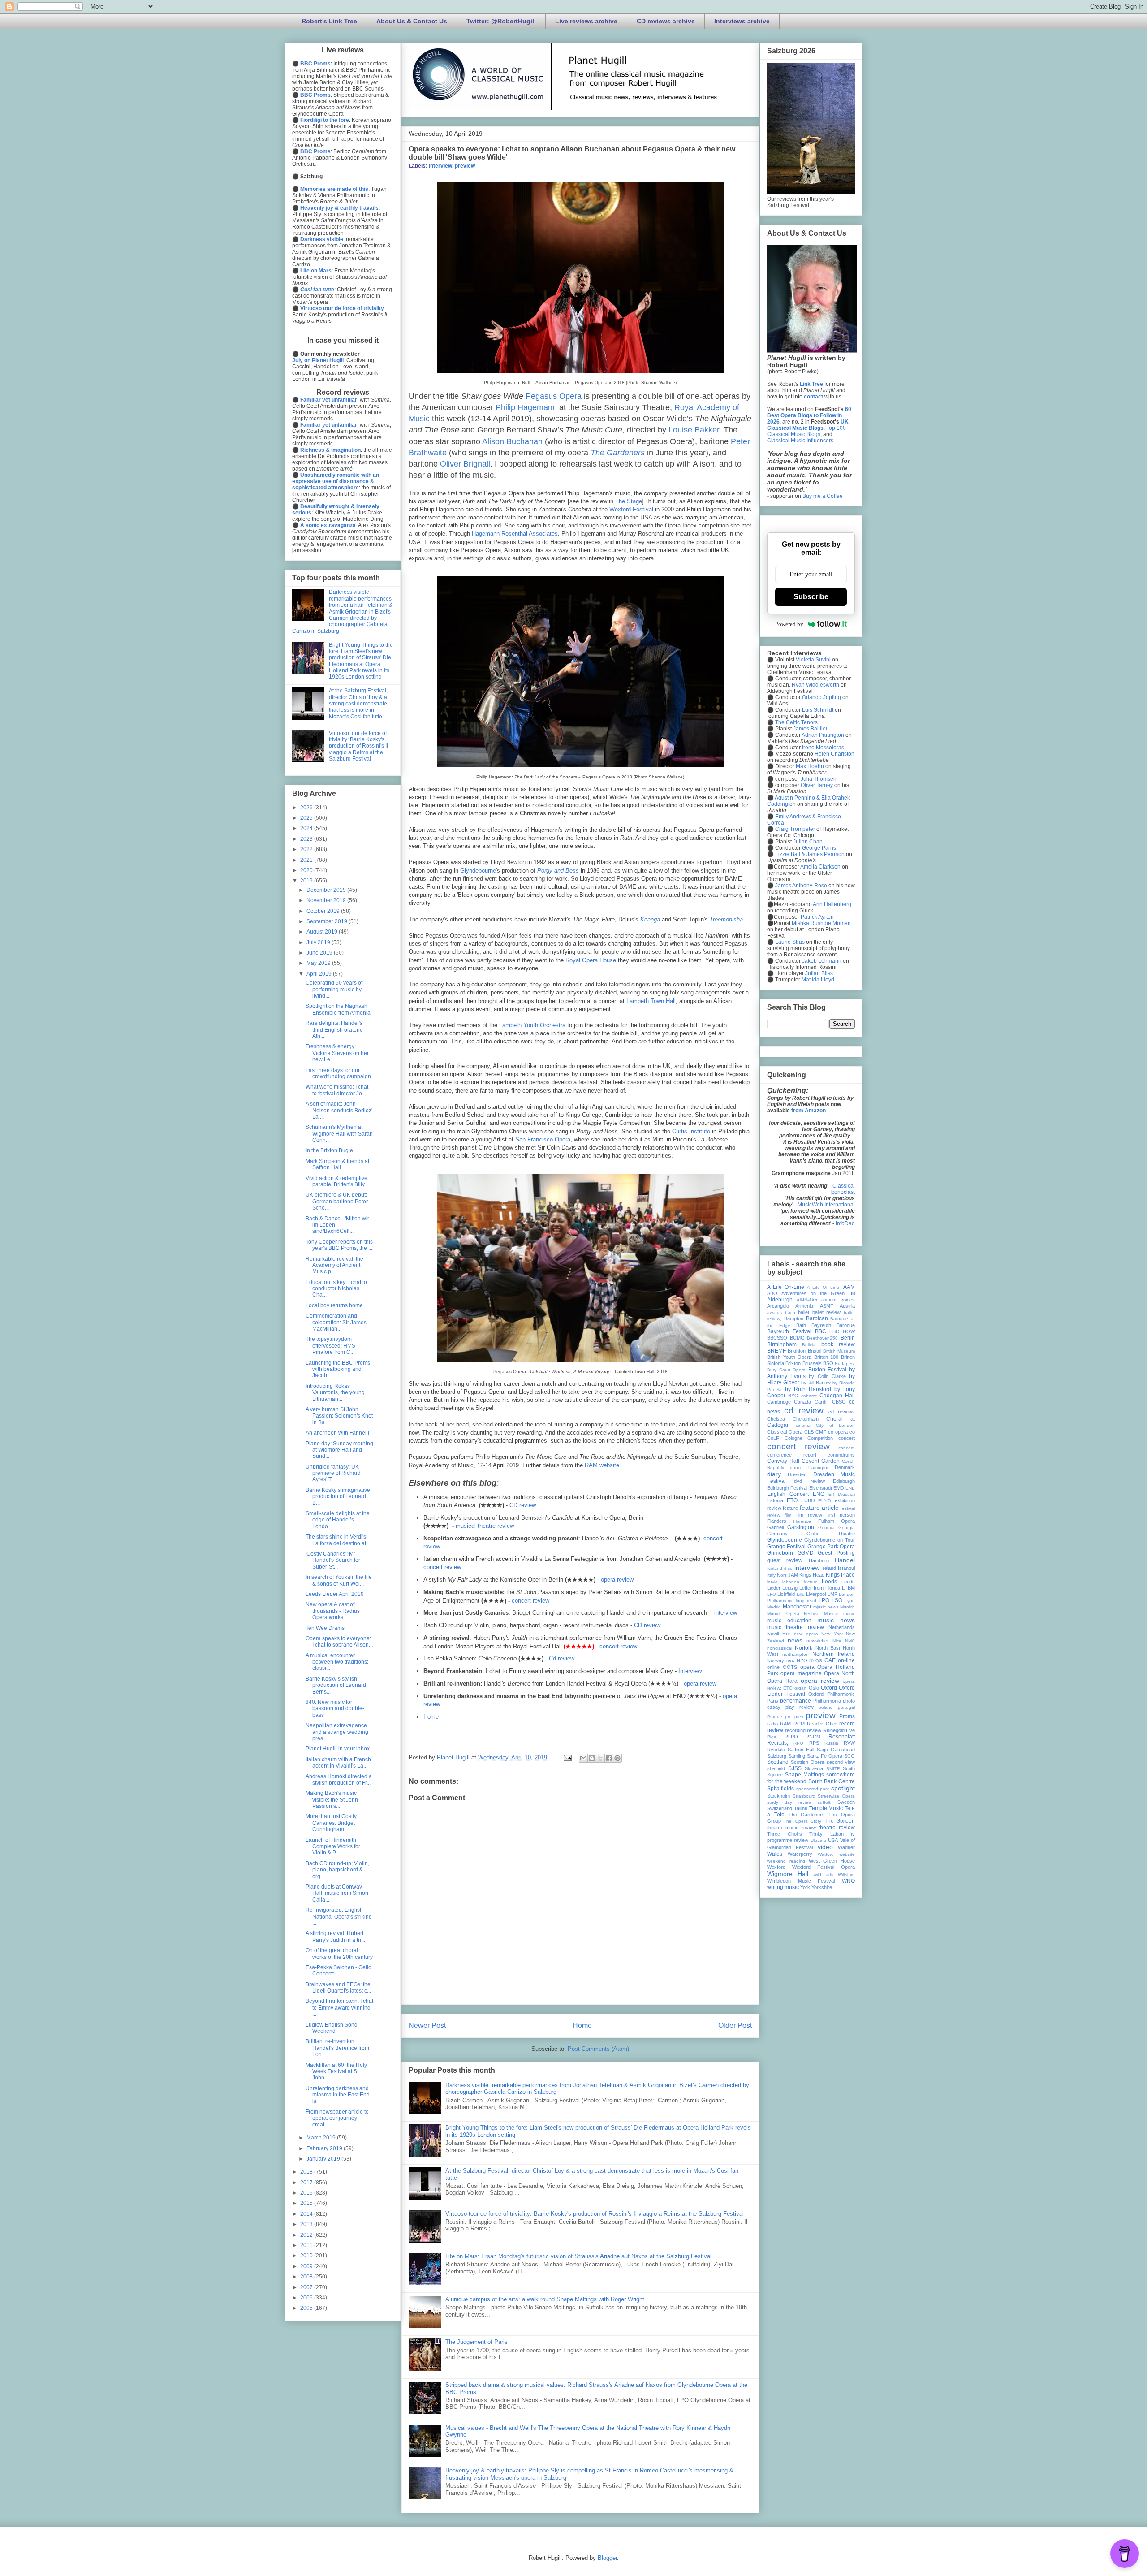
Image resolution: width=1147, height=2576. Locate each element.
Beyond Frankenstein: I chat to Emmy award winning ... (339, 2008)
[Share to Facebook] (609, 1758)
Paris (773, 1701)
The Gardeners (807, 1815)
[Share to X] (600, 1758)
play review (800, 1707)
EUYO (825, 1501)
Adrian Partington (823, 735)
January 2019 (324, 2159)
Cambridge (779, 1402)
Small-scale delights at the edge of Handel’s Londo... (338, 1520)
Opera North (839, 1673)
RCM (799, 1724)
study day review (789, 1802)
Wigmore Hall (788, 1874)
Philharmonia (827, 1701)
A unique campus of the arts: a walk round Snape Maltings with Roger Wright (545, 2299)
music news (836, 1620)
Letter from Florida (820, 1588)
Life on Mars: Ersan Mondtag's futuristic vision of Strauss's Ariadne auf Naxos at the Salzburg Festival (578, 2256)
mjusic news (826, 1607)
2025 (307, 818)
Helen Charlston (834, 754)
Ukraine (818, 1840)
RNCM (813, 1737)
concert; (847, 1448)
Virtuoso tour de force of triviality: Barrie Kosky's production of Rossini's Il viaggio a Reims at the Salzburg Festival (595, 2214)
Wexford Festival (631, 509)
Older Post (735, 2025)
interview (440, 166)
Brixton (793, 1363)
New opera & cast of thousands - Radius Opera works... (333, 1611)
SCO (849, 1756)
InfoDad (845, 1223)
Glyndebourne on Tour (830, 1540)
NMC (850, 1641)
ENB (850, 1488)
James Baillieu (811, 729)
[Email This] (583, 1758)
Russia (831, 1743)
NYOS (816, 1661)
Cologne (793, 1438)
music (849, 1614)
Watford (826, 1854)
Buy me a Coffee (823, 496)
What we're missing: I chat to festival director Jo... (337, 1090)
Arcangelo (778, 1306)
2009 (307, 2266)
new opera (806, 1634)
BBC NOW (842, 1331)
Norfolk (804, 1648)
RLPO (791, 1737)
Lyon (850, 1601)
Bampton (794, 1318)
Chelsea (776, 1419)
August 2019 (323, 932)
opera (807, 1667)
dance (796, 1467)
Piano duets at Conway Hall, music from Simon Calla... (337, 1893)
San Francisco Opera (543, 1139)
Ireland (829, 1568)
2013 (307, 2224)
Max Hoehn (810, 766)
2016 (307, 2193)
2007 (307, 2287)
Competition (820, 1438)
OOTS (790, 1667)
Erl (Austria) (842, 1494)
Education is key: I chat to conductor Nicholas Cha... (336, 1289)
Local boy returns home (334, 1305)
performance (796, 1701)
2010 (307, 2256)
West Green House (832, 1861)
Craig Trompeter (795, 829)
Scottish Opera (808, 1762)
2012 (307, 2235)
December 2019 (327, 890)
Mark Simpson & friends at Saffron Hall (337, 1164)
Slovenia (814, 1768)
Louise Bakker (694, 430)
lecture (811, 1582)
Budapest (845, 1364)
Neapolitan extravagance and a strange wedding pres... (337, 1732)
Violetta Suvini (813, 660)
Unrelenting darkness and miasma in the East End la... (338, 2095)
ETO (792, 1500)
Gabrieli (775, 1527)
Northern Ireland (834, 1654)
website (847, 1854)
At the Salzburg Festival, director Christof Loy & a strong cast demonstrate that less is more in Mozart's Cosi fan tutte (358, 704)
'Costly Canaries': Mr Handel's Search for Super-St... (333, 1560)
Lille (801, 1594)
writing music (783, 1887)
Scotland (778, 1762)
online (773, 1667)
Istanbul (846, 1568)
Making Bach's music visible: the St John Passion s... (332, 1800)
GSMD (806, 1553)
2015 (307, 2203)
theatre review (837, 1828)
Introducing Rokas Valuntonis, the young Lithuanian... (335, 1393)
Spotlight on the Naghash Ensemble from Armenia (338, 1009)
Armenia (804, 1306)
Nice (837, 1641)
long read (806, 1601)
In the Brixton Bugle (329, 1150)
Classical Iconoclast (843, 1189)
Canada (802, 1402)
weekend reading (786, 1861)
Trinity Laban (826, 1834)
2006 (307, 2298)
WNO (848, 1881)
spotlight (843, 1788)
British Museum (839, 1351)
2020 (307, 870)
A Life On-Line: (824, 1287)
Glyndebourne (478, 871)
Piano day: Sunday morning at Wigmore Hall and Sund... (339, 1450)
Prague (775, 1717)
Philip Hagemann (526, 407)
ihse (788, 1568)
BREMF (776, 1351)
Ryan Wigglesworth (815, 685)
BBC (821, 1331)
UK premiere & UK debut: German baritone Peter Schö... (337, 1201)
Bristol (815, 1351)
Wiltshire (846, 1874)
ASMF (827, 1306)
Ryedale (776, 1750)
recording (795, 1730)
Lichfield (786, 1594)
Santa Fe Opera (825, 1756)
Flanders (777, 1521)
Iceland (775, 1568)
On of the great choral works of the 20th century (339, 1954)
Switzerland (780, 1808)
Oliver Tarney (817, 785)
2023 (307, 839)
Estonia (775, 1500)
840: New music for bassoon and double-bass (335, 1709)
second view (841, 1762)
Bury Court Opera (786, 1370)
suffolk (824, 1802)
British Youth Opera (789, 1357)
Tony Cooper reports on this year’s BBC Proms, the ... (339, 1245)
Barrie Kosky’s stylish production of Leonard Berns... (336, 1685)
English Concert (788, 1494)
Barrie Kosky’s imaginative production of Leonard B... (338, 1497)
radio (772, 1724)
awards (774, 1312)
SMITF (833, 1769)
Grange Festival (786, 1547)
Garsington (801, 1527)
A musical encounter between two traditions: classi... (337, 1662)
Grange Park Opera (831, 1547)
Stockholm (778, 1796)
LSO (837, 1600)
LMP (832, 1594)
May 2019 (319, 963)
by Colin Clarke (827, 1376)
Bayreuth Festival (789, 1331)
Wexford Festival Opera (824, 1867)
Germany (777, 1534)
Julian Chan (808, 842)
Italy (771, 1575)
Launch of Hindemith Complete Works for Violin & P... (333, 1847)
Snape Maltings (804, 1775)
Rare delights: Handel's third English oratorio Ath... (334, 1030)
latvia (772, 1582)
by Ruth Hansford (808, 1389)
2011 (307, 2245)
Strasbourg (804, 1796)
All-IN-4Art (807, 1300)
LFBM (848, 1588)
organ (800, 1688)
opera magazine (801, 1673)
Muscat (831, 1614)
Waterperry (800, 1854)
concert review (442, 1567)
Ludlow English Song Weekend (332, 2028)
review (814, 1730)
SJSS (795, 1768)
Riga (772, 1737)
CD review (523, 1505)
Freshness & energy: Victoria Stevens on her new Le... (337, 1053)
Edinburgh (844, 1481)
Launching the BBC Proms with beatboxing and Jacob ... (338, 1369)
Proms (847, 1716)
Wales (775, 1854)
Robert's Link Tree (329, 21)
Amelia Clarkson (820, 867)
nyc (790, 1660)
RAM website (602, 1465)
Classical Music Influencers (800, 441)
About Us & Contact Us (412, 21)
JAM (793, 1575)
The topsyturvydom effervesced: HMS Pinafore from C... (330, 1346)
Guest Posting (836, 1553)
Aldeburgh (780, 1300)
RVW (849, 1743)
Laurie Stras (789, 942)
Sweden (846, 1802)
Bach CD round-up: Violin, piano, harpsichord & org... (337, 1870)
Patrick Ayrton (817, 917)
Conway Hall (783, 1461)
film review (809, 1515)
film (788, 1515)
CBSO (839, 1402)
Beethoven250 (822, 1338)
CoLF (773, 1438)
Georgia (847, 1528)
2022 (307, 849)
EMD (839, 1488)
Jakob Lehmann (822, 961)
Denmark (845, 1467)
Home (431, 1717)
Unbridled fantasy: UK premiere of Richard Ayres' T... (333, 1473)
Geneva (826, 1528)
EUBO (808, 1500)
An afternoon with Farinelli (337, 1433)
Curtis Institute (691, 1131)
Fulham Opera (837, 1521)
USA (833, 1840)
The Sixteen (840, 1821)
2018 (307, 2172)
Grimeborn (780, 1553)
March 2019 (322, 2138)
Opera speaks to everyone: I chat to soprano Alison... (339, 1642)
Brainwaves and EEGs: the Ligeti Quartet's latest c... (338, 1988)
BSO (828, 1363)
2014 (307, 2214)
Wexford (776, 1867)
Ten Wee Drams (325, 1628)
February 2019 (325, 2148)
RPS (814, 1743)
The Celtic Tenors (796, 722)
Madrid (774, 1607)
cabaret (809, 1396)
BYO (793, 1396)
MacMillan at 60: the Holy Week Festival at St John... (336, 2072)
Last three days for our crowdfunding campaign (338, 1073)
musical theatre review (485, 1526)
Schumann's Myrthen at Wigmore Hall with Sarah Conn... (339, 1134)
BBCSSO (777, 1338)
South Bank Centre (832, 1781)
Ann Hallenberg (832, 904)
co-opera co (841, 1432)
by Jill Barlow (816, 1383)
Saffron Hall (801, 1750)
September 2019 (328, 921)
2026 (307, 808)
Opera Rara (782, 1681)
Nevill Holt (779, 1634)
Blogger (607, 2558)
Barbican (817, 1318)
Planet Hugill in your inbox (338, 1749)
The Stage (629, 501)
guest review (785, 1560)
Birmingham (782, 1344)
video (825, 1847)
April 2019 (320, 974)
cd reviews (842, 1412)
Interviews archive (742, 21)
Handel (845, 1560)
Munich (847, 1607)
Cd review (562, 1658)
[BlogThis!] (592, 1758)
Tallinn (801, 1808)
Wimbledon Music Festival (801, 1881)
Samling (797, 1756)
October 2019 (324, 911)
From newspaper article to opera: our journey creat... (337, 2118)
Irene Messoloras (823, 748)
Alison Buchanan (512, 441)
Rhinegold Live (839, 1730)
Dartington (819, 1467)
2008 (307, 2277)
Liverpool (816, 1594)
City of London (835, 1425)
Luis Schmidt (818, 710)
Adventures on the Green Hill (818, 1293)
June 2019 (320, 953)
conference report (792, 1455)
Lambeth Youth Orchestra (532, 1025)
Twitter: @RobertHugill (501, 21)
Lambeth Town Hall (651, 1001)
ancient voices (838, 1300)
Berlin (848, 1338)
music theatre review (796, 1627)
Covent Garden (821, 1461)
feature (790, 1508)
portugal (846, 1707)
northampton (796, 1654)
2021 (307, 860)
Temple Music (826, 1808)
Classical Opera (785, 1432)
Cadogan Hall (837, 1396)
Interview (690, 1671)
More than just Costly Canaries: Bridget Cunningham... (331, 1823)
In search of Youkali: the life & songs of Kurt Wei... (339, 1580)
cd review (804, 1411)
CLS (809, 1432)
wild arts (824, 1874)
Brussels (812, 1363)
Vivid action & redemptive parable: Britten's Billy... (337, 1181)
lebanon (791, 1582)
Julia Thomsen (819, 779)
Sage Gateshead (836, 1750)
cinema (803, 1425)
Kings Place (840, 1575)
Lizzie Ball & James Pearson (810, 854)
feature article (819, 1508)
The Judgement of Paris (476, 2342)
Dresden (797, 1474)
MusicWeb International (826, 1205)
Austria (847, 1306)
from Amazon (809, 1111)
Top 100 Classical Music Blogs (806, 431)
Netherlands (842, 1627)
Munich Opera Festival (793, 1614)
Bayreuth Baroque (833, 1325)
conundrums (841, 1455)
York (805, 1887)
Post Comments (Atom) (598, 2049)
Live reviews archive (586, 21)
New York (832, 1634)
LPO (824, 1600)
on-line (846, 1660)
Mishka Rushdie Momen (821, 923)
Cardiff (822, 1402)
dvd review (809, 1481)
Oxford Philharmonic (832, 1694)
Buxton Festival (828, 1370)
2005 (307, 2308)
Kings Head (812, 1575)
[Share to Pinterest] (617, 1758)
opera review (617, 1580)
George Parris (819, 848)
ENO (819, 1494)
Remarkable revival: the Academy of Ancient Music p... (334, 1265)
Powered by (789, 624)
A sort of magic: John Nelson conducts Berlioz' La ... (339, 1110)
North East (828, 1648)
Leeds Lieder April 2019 (335, 1594)
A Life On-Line (786, 1287)
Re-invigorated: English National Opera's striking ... (339, 1917)
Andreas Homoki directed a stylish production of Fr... (339, 1780)
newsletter (818, 1641)
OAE (830, 1660)
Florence (802, 1521)
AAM (849, 1287)
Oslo (814, 1688)
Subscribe (811, 597)
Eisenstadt (821, 1488)
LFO (772, 1594)
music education (789, 1621)
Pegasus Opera (554, 396)
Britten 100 (826, 1357)
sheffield (776, 1768)
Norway (776, 1660)
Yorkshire (822, 1887)
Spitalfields (780, 1789)
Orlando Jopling (821, 697)
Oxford (829, 1688)
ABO (772, 1293)
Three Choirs (785, 1834)
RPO (798, 1743)
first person (841, 1515)
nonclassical (780, 1648)
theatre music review (791, 1828)
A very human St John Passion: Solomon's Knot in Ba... (339, 1416)
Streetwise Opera (836, 1796)
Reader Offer (822, 1724)
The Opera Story (802, 1821)
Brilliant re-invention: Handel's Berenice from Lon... (337, 2048)
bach (790, 1312)
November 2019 (327, 900)
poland (826, 1707)
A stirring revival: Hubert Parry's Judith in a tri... (335, 1936)
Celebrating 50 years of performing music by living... (334, 989)
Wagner (846, 1847)
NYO (802, 1660)
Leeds (829, 1582)
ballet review (827, 1312)
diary (774, 1474)
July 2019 (319, 942)
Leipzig (790, 1588)
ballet (804, 1312)
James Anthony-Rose (801, 886)
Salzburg (777, 1756)
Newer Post (427, 2025)
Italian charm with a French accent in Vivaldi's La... (338, 1763)
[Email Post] (567, 1757)
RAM (785, 1724)
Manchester (797, 1607)
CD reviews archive (666, 21)
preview (465, 166)
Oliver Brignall (465, 464)
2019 (307, 881)
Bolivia (809, 1345)
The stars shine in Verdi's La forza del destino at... (338, 1540)
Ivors (782, 1575)
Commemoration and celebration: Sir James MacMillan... (336, 1322)
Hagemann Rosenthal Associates (515, 534)
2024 (307, 828)
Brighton (797, 1351)
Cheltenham (806, 1419)
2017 (307, 2183)
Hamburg (819, 1560)
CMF (821, 1432)
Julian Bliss (819, 973)
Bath (801, 1325)
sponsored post (813, 1789)
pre (788, 1717)
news (795, 1640)
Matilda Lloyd (818, 980)
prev (799, 1717)
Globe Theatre (831, 1534)
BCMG (797, 1338)
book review (838, 1344)
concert (847, 1438)
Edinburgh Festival (787, 1488)
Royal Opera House (591, 960)
